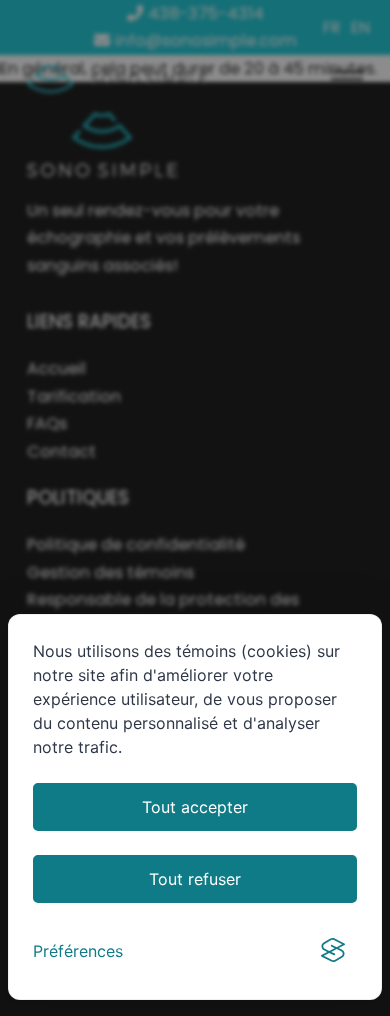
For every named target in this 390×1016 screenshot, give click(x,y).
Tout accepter (195, 807)
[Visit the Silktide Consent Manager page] (333, 951)
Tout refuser (195, 879)
